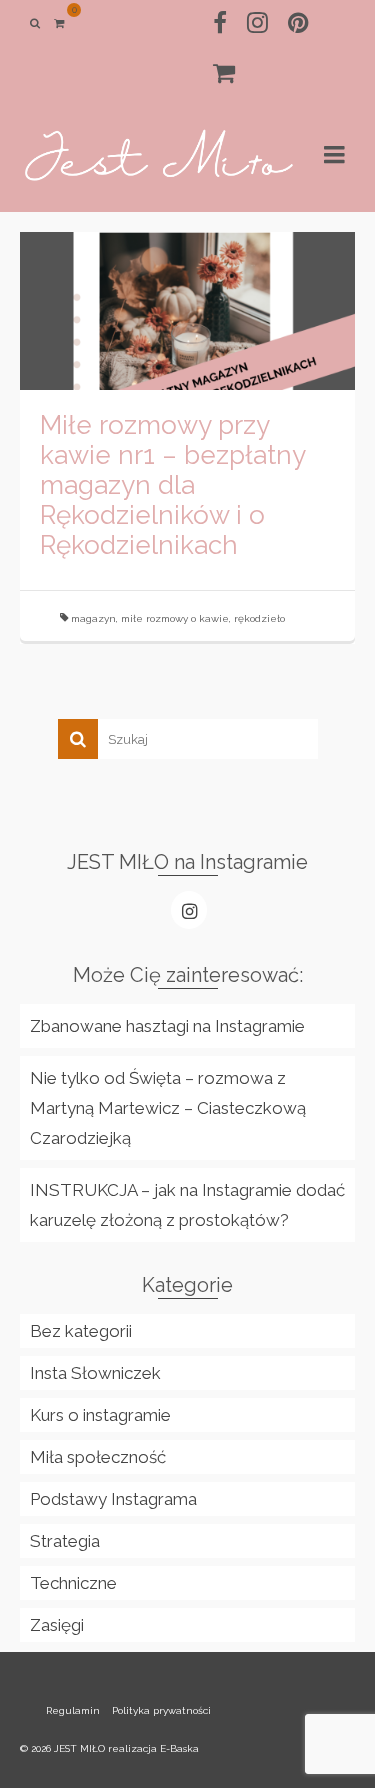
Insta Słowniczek (95, 1373)
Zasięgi (57, 1625)
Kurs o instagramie (100, 1415)
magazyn (93, 618)
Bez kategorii (81, 1331)
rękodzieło (259, 618)
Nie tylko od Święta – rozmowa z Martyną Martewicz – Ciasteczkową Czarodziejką (168, 1108)
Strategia (65, 1541)
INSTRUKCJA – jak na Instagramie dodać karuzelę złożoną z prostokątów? (187, 1205)
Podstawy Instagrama (113, 1499)
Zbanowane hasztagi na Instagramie (167, 1026)
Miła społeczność (98, 1457)
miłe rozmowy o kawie (175, 618)
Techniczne (73, 1583)
